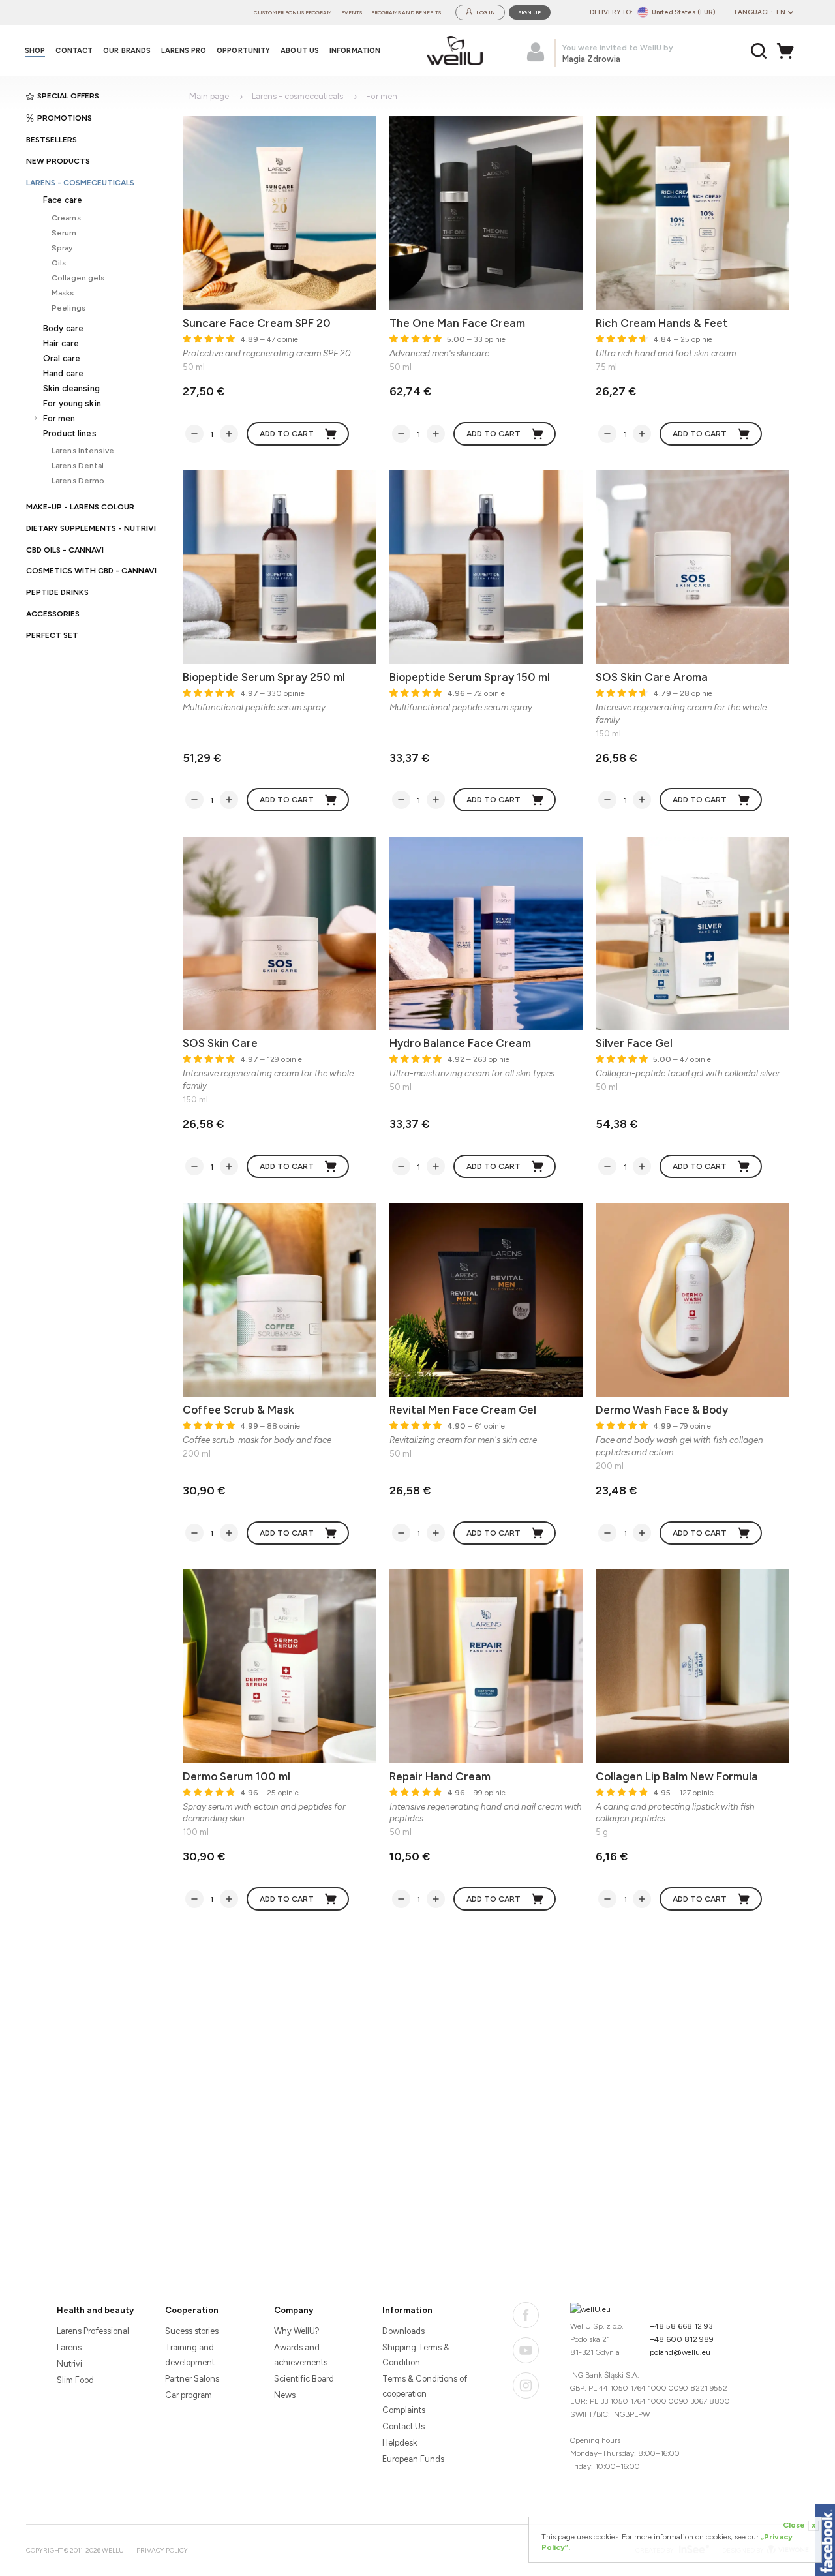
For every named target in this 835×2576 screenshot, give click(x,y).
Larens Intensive (83, 450)
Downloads (403, 2331)
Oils (59, 263)
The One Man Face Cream (457, 323)
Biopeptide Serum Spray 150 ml (470, 677)
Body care (63, 328)
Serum (64, 233)
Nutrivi (69, 2364)
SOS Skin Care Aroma (652, 677)
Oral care (62, 358)
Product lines (70, 433)
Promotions (65, 118)
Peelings (68, 308)
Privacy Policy (162, 2550)
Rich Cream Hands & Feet (662, 323)
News (285, 2395)
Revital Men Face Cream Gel (463, 1410)
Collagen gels (78, 278)
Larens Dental (78, 465)
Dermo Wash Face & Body (662, 1410)
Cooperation (192, 2310)
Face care (63, 200)
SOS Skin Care (220, 1043)
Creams (66, 218)
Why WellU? (297, 2331)
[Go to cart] (789, 51)
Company (294, 2310)
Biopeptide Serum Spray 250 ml (264, 677)
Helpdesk (400, 2443)
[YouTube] (526, 2350)
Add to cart (287, 434)
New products (58, 161)
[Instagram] (526, 2386)
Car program (189, 2395)
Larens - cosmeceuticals (80, 183)
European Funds (413, 2459)
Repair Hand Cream (440, 1776)
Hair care (61, 343)
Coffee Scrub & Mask (238, 1410)
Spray (63, 248)
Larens (69, 2347)
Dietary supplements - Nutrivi (91, 528)
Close (799, 2525)
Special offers (68, 96)
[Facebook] (526, 2315)
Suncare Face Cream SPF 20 (257, 323)
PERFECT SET (52, 635)
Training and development (190, 2355)
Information (407, 2310)
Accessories (53, 614)
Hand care (63, 373)
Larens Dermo (78, 480)
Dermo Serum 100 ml (236, 1776)
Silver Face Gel (634, 1043)
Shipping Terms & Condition (416, 2355)
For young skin (72, 403)
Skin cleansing (71, 388)
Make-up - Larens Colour (80, 507)
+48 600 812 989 (682, 2339)
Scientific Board (304, 2379)
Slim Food (75, 2380)
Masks (63, 293)
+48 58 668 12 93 (681, 2326)
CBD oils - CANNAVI (65, 550)
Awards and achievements (301, 2355)
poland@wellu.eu (680, 2352)
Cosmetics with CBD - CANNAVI (91, 571)
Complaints (404, 2410)
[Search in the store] (759, 51)
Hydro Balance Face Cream (460, 1043)
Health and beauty (95, 2310)
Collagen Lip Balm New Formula (677, 1776)
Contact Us (403, 2426)
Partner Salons (192, 2379)
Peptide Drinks (57, 592)
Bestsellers (52, 140)
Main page (209, 96)
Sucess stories (192, 2331)
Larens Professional (93, 2331)
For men (59, 418)
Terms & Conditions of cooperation (425, 2386)
